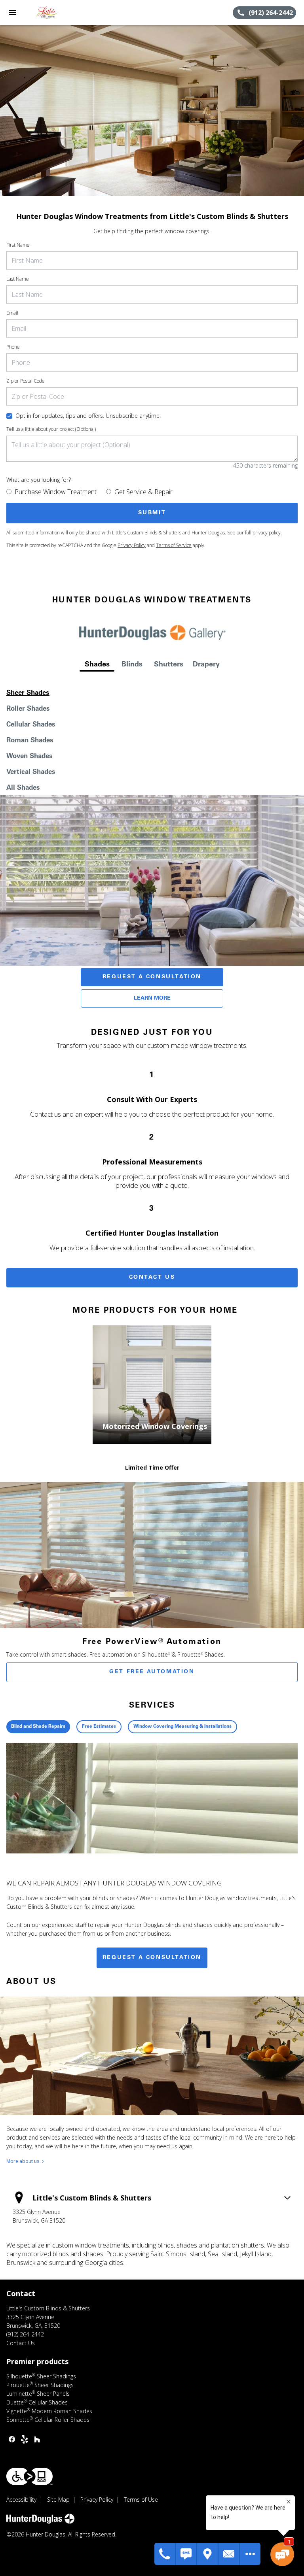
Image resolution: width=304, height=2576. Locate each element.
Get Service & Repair (143, 492)
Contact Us (152, 1278)
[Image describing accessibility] (29, 2476)
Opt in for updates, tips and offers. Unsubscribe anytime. (88, 416)
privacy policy (267, 533)
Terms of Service (174, 545)
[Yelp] (25, 2439)
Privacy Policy (132, 545)
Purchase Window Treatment (56, 492)
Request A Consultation (152, 977)
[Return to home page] (49, 13)
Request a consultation (152, 1958)
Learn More (152, 998)
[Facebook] (12, 2439)
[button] (13, 13)
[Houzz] (37, 2439)
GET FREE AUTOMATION (152, 1672)
